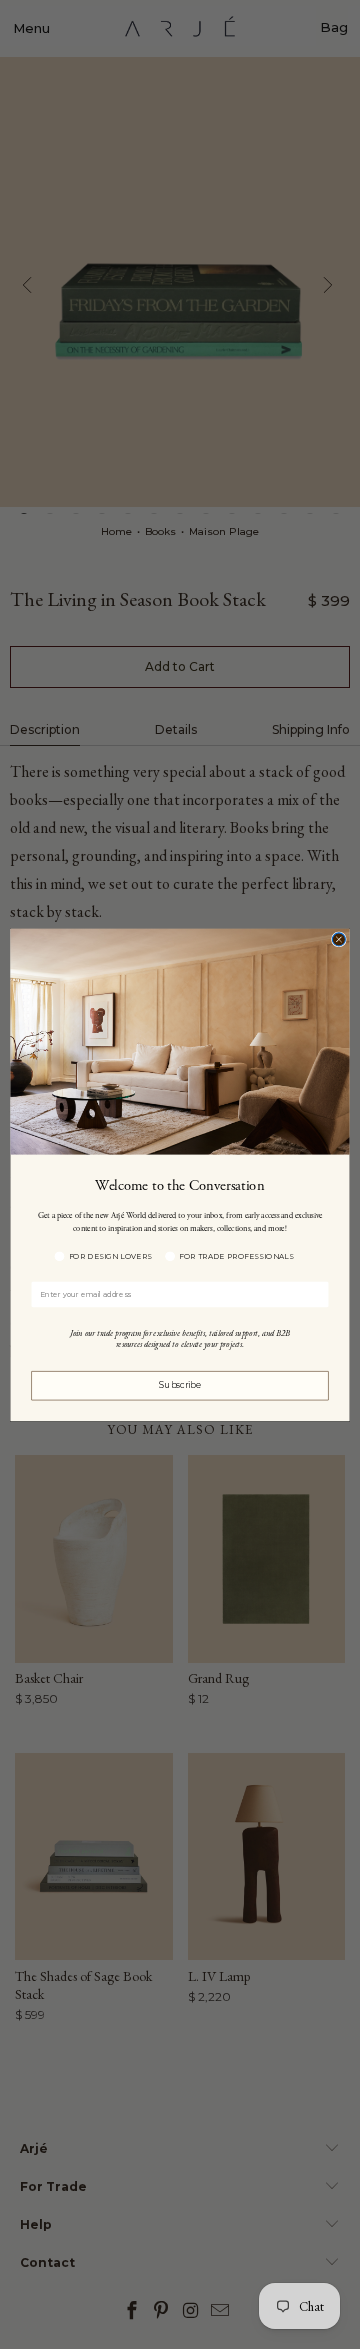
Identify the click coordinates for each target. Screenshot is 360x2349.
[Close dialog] (338, 938)
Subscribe (180, 1385)
